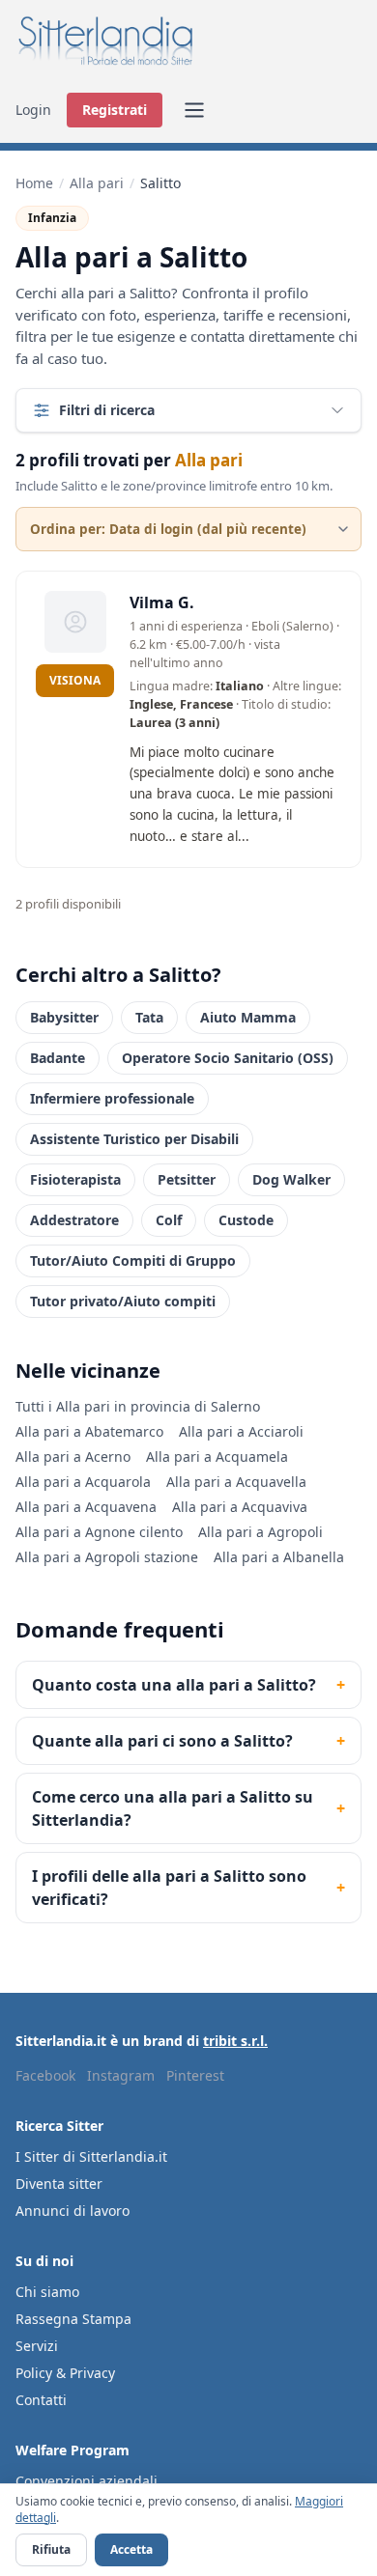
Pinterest (195, 2075)
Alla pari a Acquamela (217, 1456)
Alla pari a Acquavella (236, 1482)
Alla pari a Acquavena (86, 1507)
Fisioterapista (75, 1179)
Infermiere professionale (112, 1098)
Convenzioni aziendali (87, 2481)
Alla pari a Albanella (279, 1557)
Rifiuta (51, 2549)
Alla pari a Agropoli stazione (107, 1557)
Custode (246, 1220)
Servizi (37, 2346)
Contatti (41, 2400)
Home (34, 183)
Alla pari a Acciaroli (241, 1431)
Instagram (121, 2075)
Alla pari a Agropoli (261, 1532)
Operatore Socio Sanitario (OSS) (228, 1058)
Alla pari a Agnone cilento (99, 1532)
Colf (169, 1220)
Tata (149, 1017)
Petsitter (187, 1179)
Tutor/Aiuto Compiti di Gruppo (133, 1260)
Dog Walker (291, 1179)
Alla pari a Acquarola (83, 1482)
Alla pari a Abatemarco (89, 1431)
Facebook (45, 2075)
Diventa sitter (59, 2184)
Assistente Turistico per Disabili (134, 1139)
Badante (58, 1058)
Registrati (115, 110)
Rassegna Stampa (73, 2319)
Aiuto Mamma (248, 1017)
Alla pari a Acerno (73, 1456)
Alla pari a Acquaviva (240, 1507)
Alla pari (97, 183)
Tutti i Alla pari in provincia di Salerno (138, 1406)
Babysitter (64, 1017)
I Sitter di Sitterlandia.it (91, 2156)
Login (33, 110)
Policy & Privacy (65, 2373)
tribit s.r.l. (235, 2041)
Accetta (131, 2549)
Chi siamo (47, 2292)
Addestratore (74, 1220)
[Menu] (194, 110)
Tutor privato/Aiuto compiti (123, 1301)
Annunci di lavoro (72, 2211)
